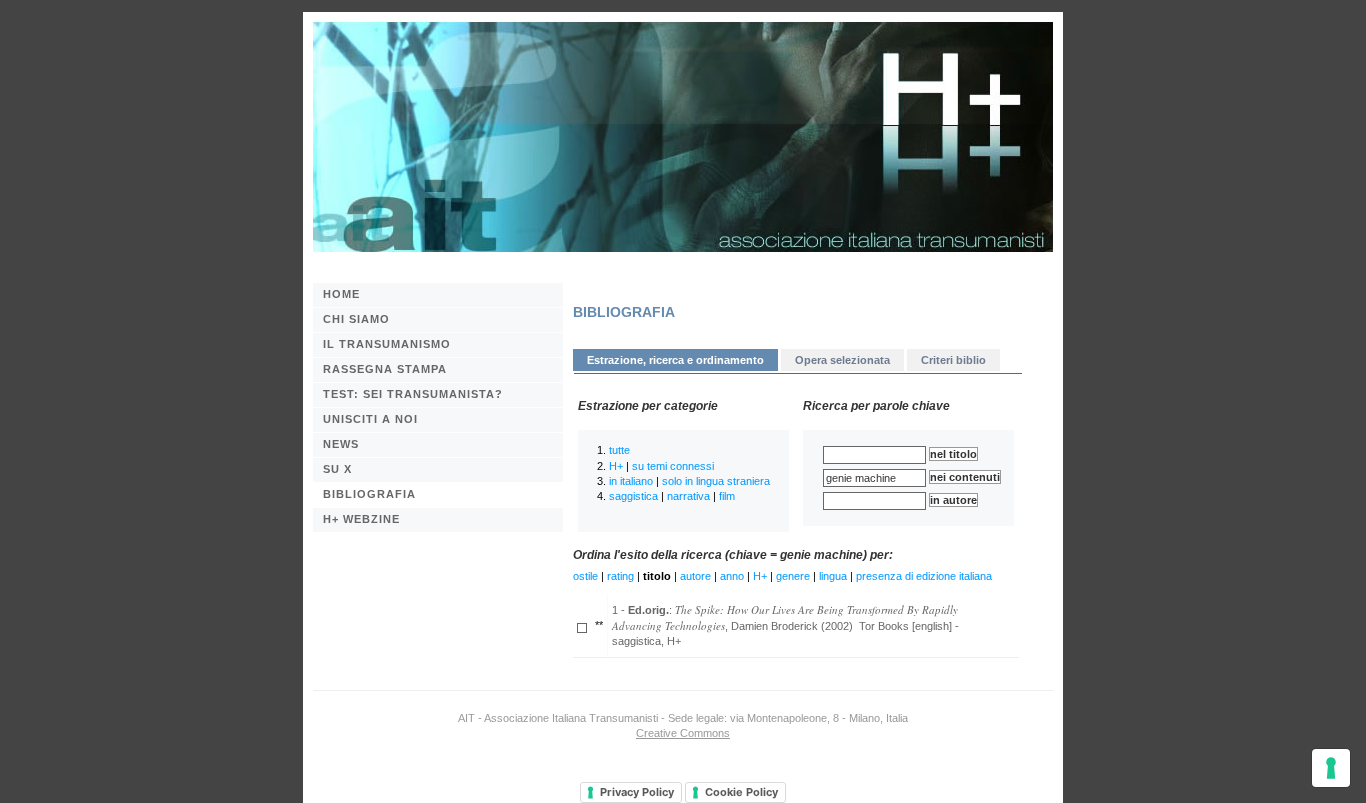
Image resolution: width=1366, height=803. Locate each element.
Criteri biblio (953, 360)
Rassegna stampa (385, 369)
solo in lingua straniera (716, 481)
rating (620, 576)
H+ (616, 466)
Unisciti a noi (370, 419)
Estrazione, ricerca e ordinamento (675, 360)
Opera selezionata (842, 360)
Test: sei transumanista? (413, 394)
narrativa (688, 496)
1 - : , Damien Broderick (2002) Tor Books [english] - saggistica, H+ (785, 624)
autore (695, 576)
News (341, 444)
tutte (619, 450)
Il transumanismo (387, 344)
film (727, 496)
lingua (833, 576)
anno (732, 576)
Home (341, 294)
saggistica (633, 496)
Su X (337, 469)
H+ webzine (361, 519)
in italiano (631, 481)
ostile (585, 576)
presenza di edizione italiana (924, 576)
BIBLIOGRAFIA (369, 494)
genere (793, 576)
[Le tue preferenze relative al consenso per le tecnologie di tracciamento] (1331, 768)
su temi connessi (673, 466)
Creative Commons (683, 733)
